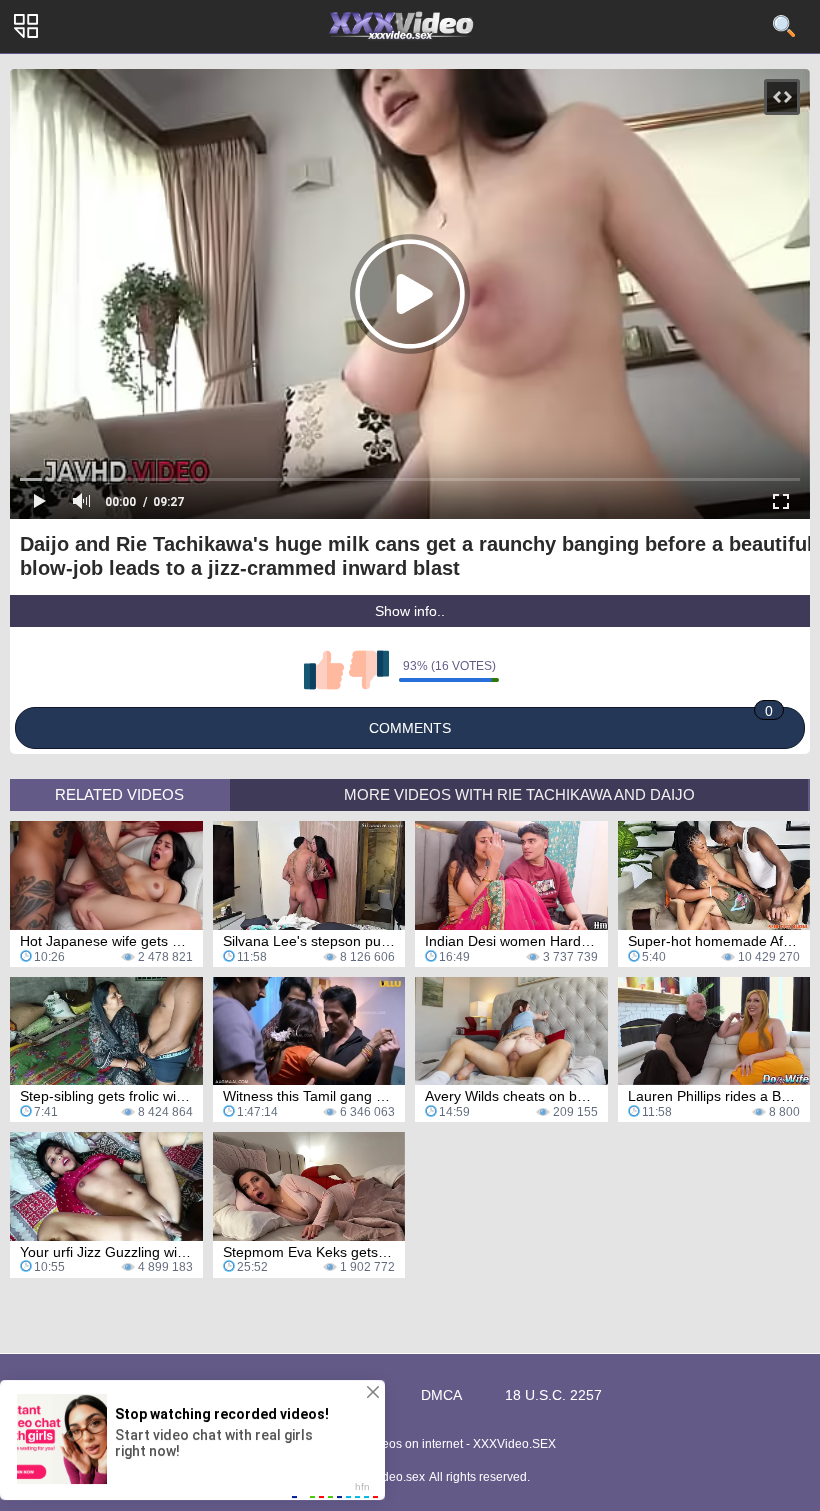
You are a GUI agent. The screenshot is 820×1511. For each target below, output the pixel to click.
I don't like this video (369, 670)
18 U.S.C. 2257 (553, 1395)
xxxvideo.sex (390, 1477)
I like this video (324, 670)
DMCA (441, 1395)
